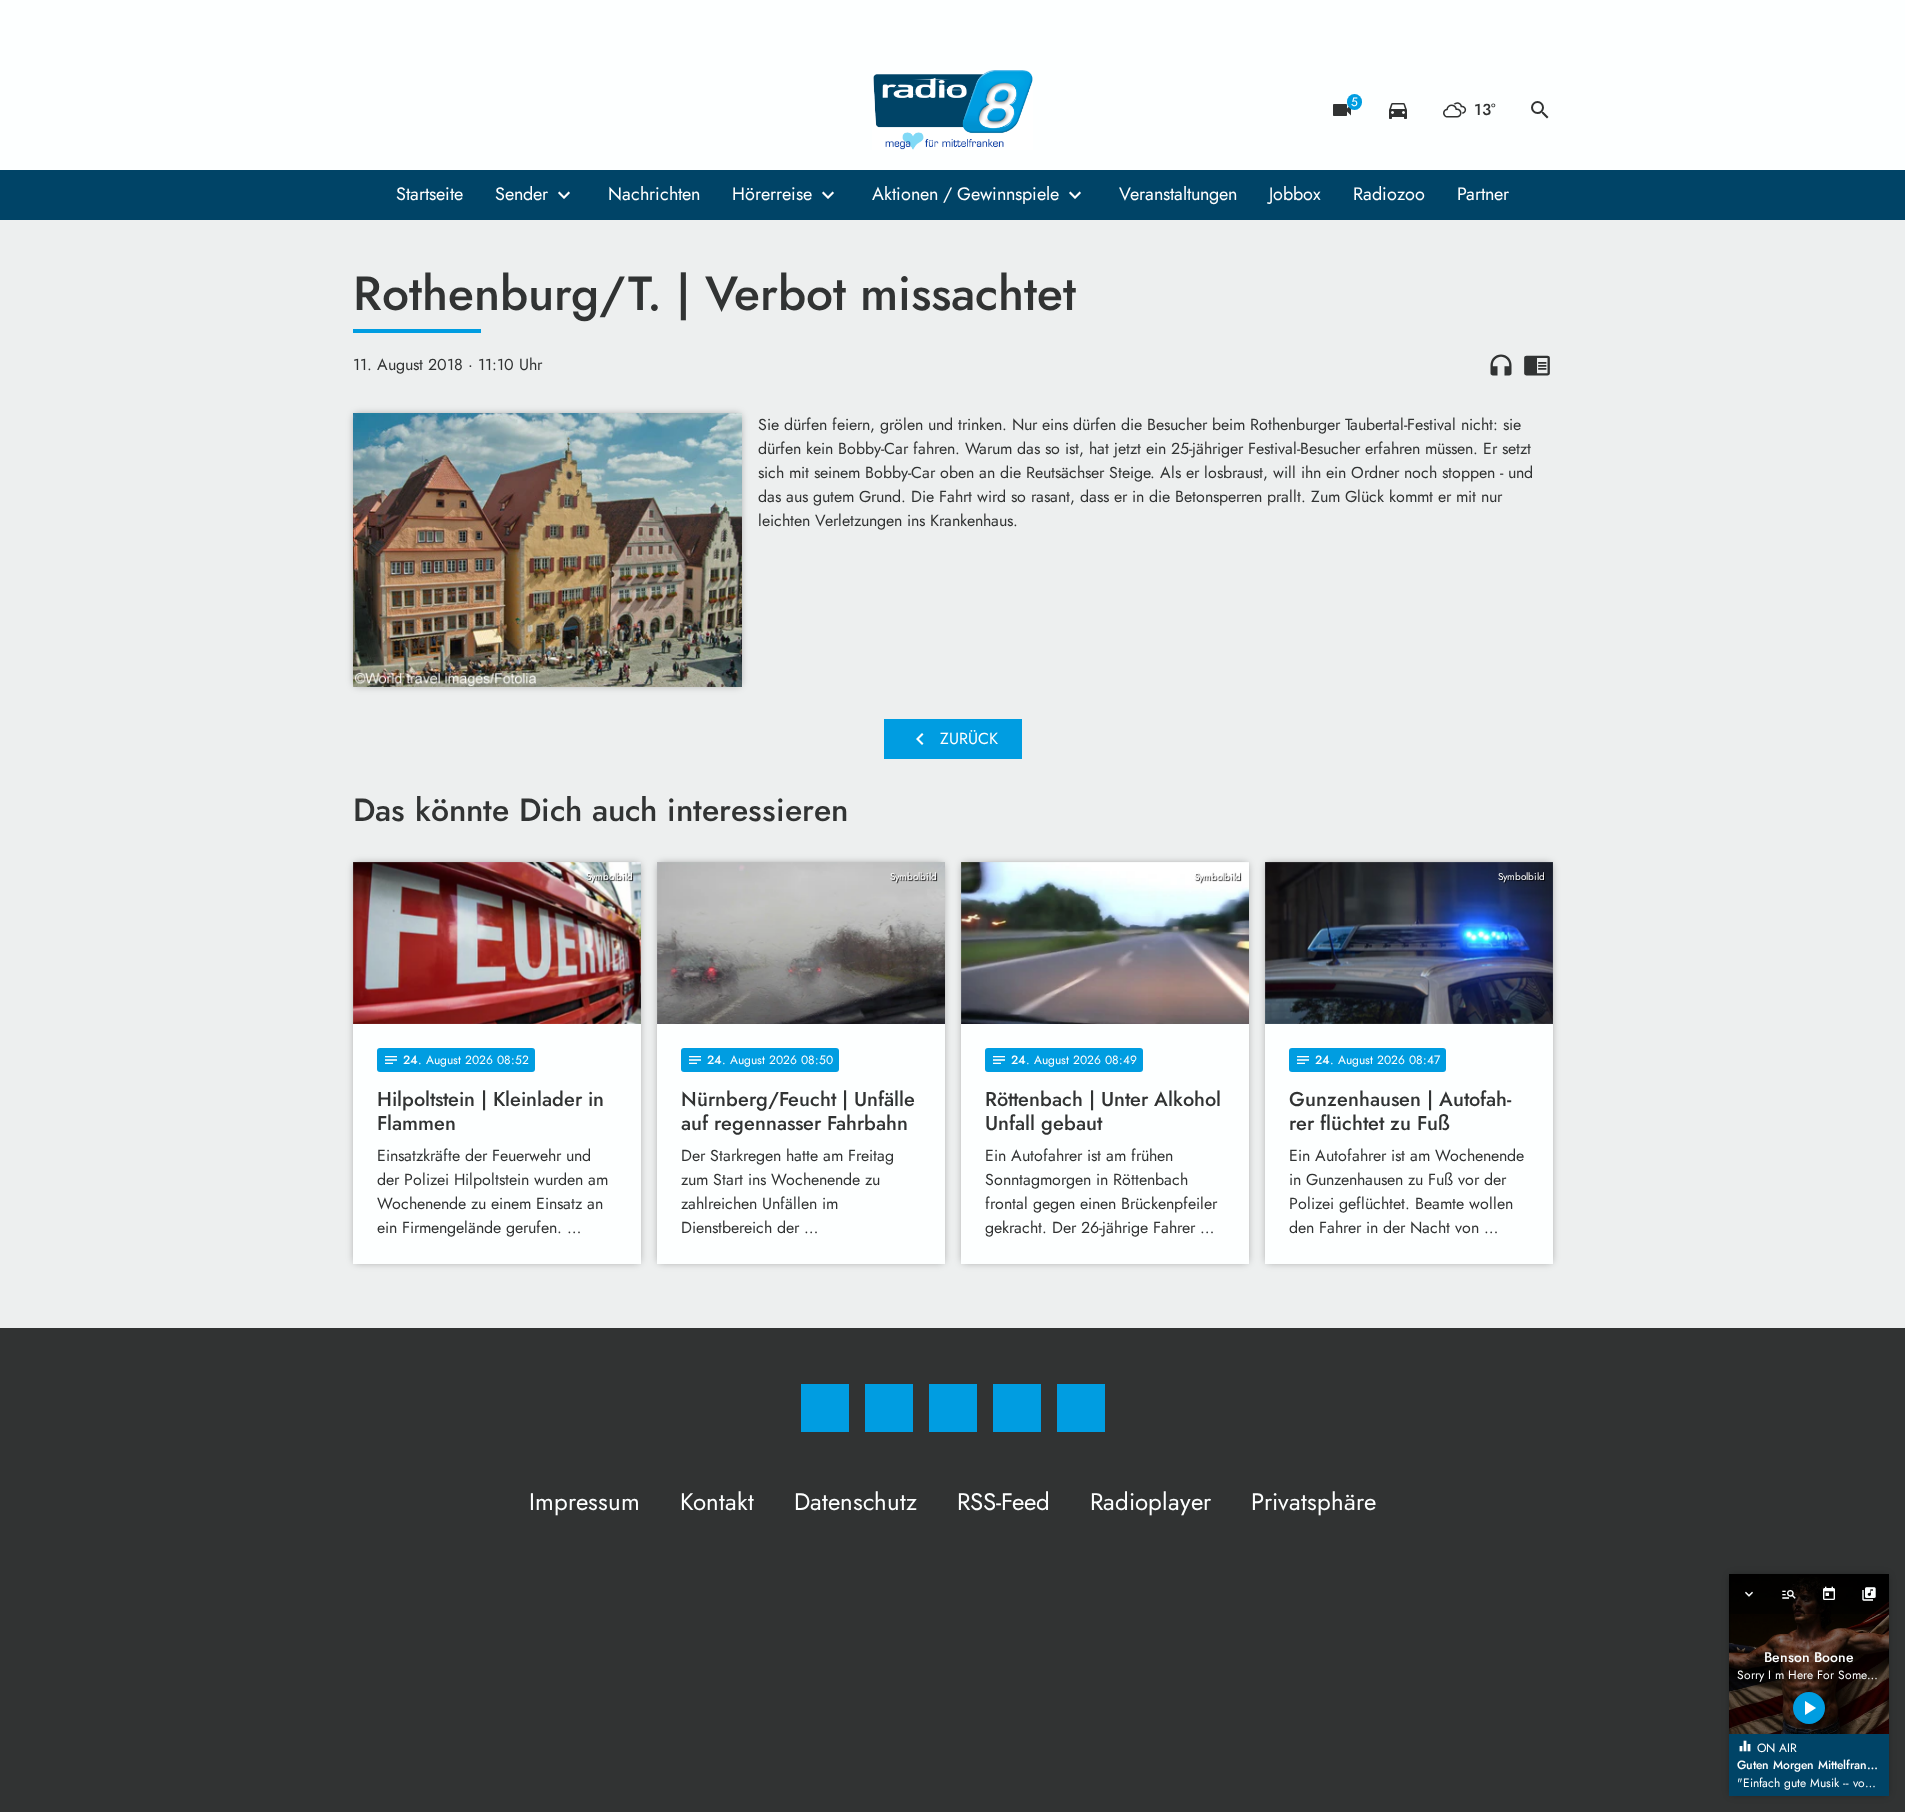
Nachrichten (654, 194)
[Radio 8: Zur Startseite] (953, 110)
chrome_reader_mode (1537, 365)
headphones (1501, 365)
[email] (533, 110)
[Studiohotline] (493, 110)
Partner (1483, 194)
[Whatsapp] (453, 110)
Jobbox (1295, 194)
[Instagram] (413, 110)
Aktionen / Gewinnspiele (965, 194)
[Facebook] (373, 110)
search (1540, 110)
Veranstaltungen (1178, 194)
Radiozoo (1389, 194)
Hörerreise (772, 194)
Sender (521, 194)
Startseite (429, 194)
